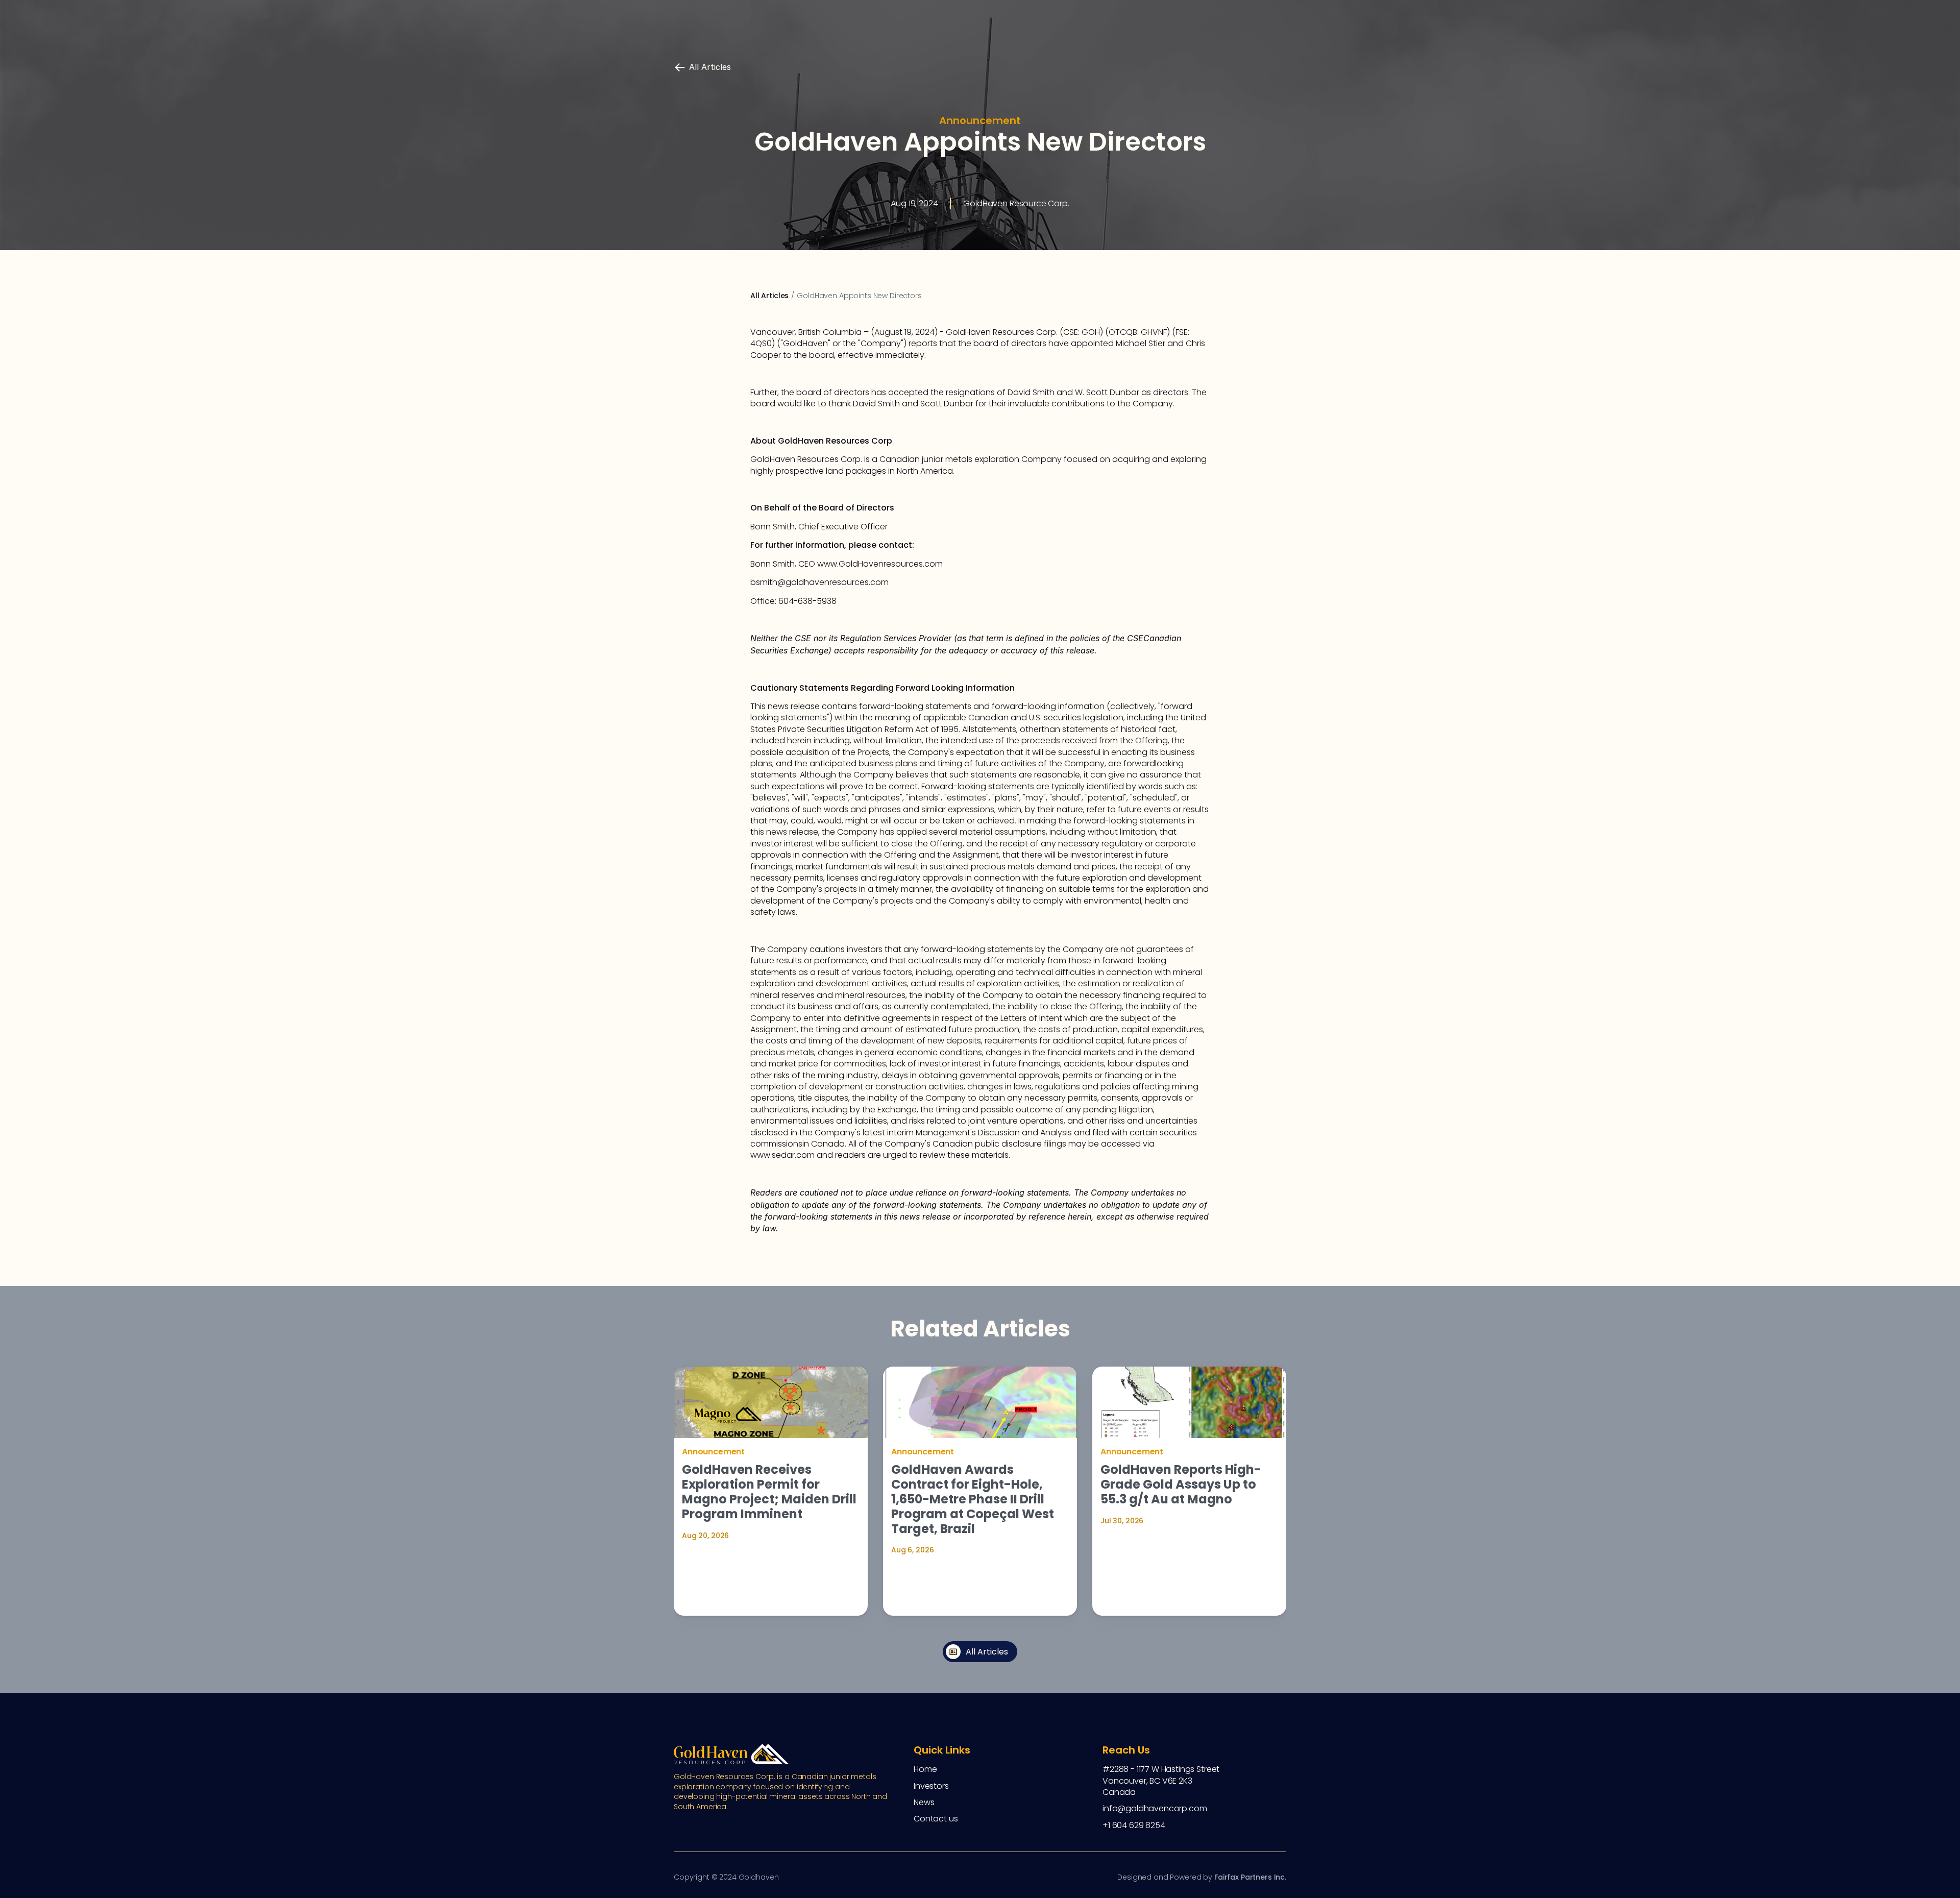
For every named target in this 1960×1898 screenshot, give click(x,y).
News (924, 1802)
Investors (931, 1786)
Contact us (936, 1819)
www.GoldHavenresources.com (881, 564)
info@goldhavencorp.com (1155, 1808)
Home (925, 1769)
